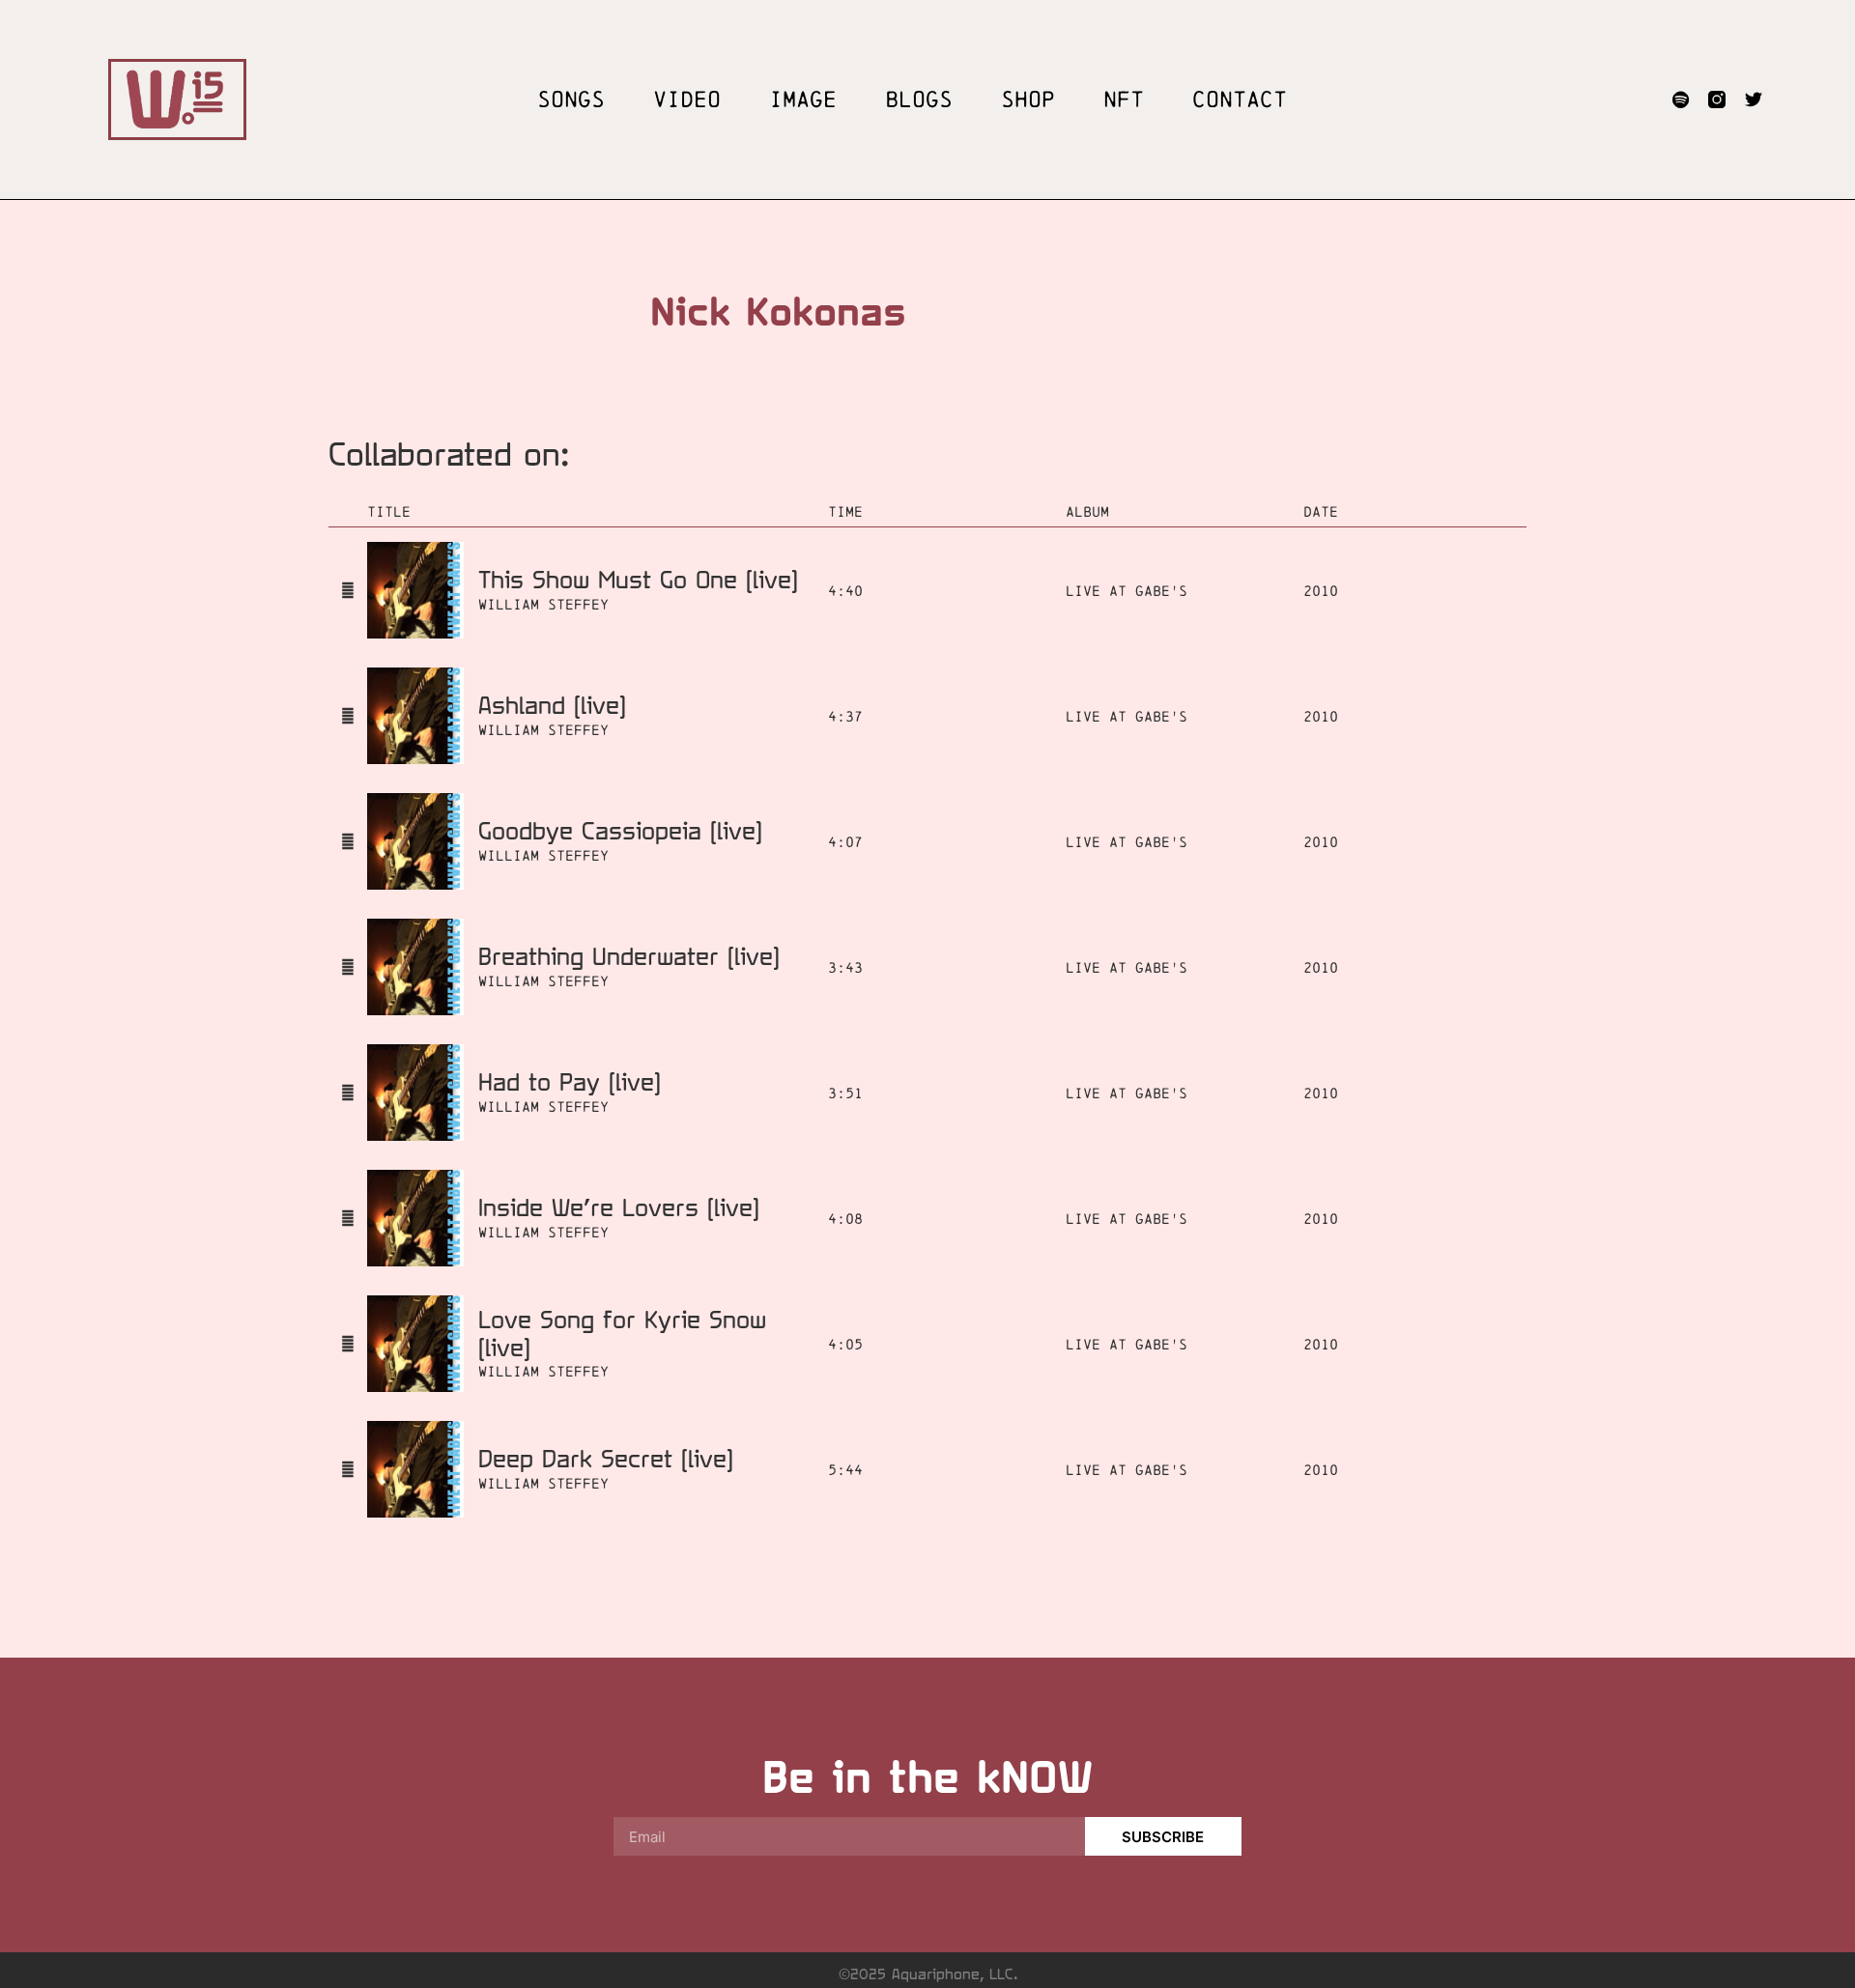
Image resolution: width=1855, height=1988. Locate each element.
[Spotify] (1680, 99)
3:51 (845, 1093)
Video (687, 99)
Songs (571, 99)
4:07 (845, 842)
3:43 (845, 967)
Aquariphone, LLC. (955, 1974)
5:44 (845, 1470)
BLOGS (919, 99)
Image (803, 99)
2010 (1321, 591)
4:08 (845, 1219)
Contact (1240, 99)
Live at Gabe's (1127, 591)
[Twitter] (1754, 99)
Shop (1028, 99)
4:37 (845, 716)
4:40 (845, 591)
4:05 (845, 1344)
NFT (1124, 99)
